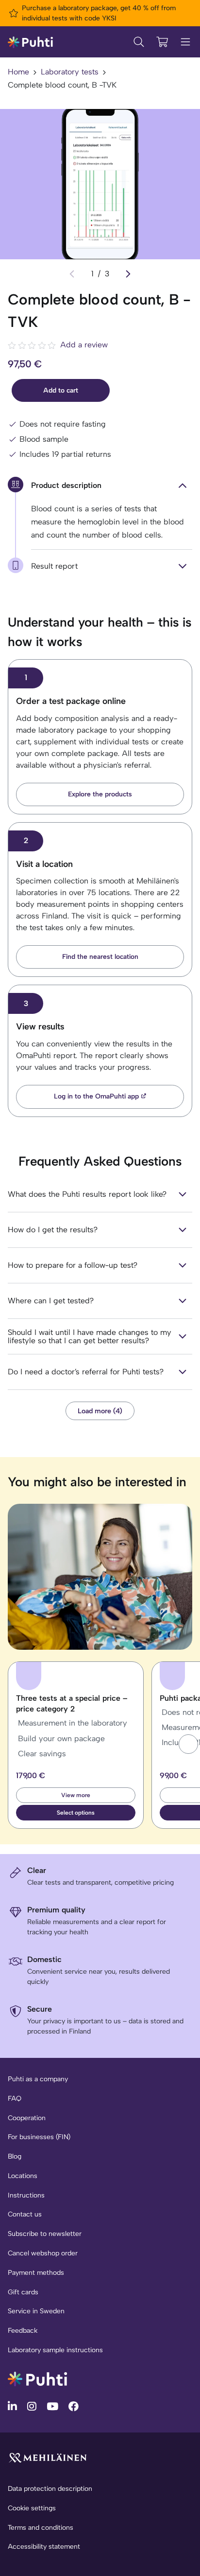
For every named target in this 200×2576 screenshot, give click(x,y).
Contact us (25, 2214)
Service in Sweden (36, 2311)
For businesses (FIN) (39, 2137)
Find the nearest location (100, 957)
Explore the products (100, 794)
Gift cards (23, 2292)
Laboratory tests (70, 72)
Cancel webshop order (43, 2253)
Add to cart (61, 390)
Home (18, 72)
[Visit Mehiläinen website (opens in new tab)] (48, 2458)
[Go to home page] (37, 2378)
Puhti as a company (38, 2079)
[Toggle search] (139, 42)
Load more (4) (100, 1411)
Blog (15, 2156)
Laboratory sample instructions (55, 2350)
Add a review (84, 345)
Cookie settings (32, 2508)
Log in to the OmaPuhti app (96, 1096)
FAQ (15, 2099)
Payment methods (36, 2273)
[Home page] (30, 42)
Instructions (26, 2195)
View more (76, 1795)
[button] (188, 1744)
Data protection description (50, 2489)
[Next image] (128, 274)
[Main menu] (185, 42)
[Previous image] (72, 274)
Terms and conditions (41, 2528)
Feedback (23, 2331)
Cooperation (27, 2118)
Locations (23, 2176)
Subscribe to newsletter (45, 2234)
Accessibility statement (44, 2547)
